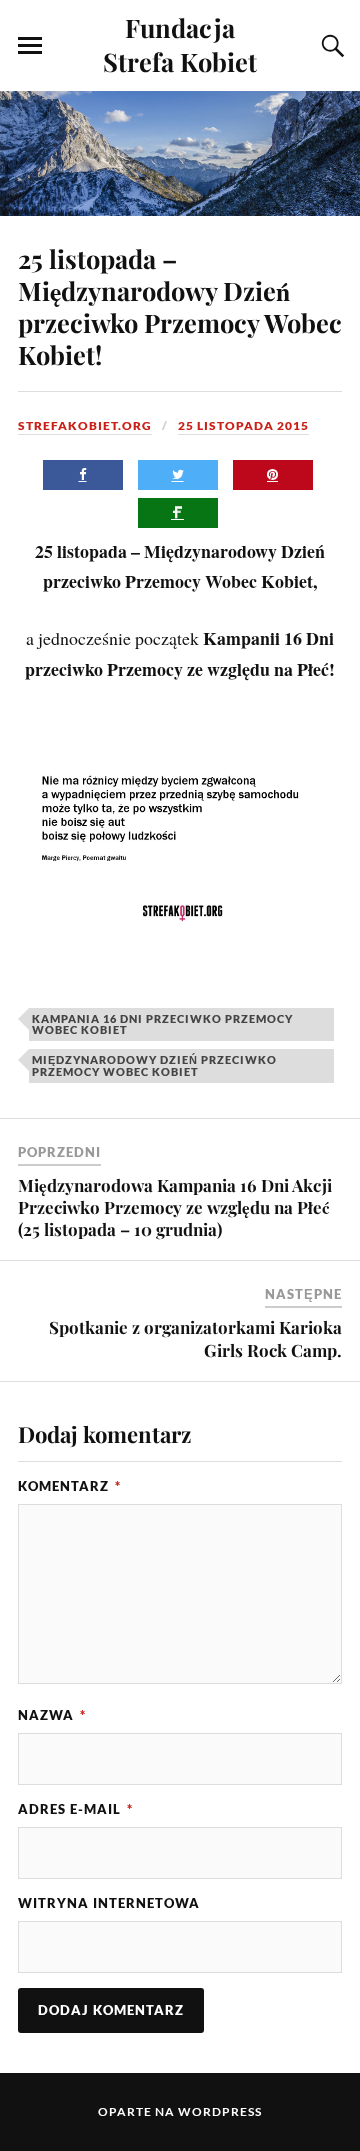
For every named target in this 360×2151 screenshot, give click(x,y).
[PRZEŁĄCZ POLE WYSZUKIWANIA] (330, 46)
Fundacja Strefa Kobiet (180, 44)
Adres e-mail (75, 1809)
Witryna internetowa (109, 1903)
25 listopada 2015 (243, 425)
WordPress (220, 2111)
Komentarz (69, 1486)
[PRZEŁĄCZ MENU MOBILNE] (30, 46)
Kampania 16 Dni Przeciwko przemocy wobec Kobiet (162, 1024)
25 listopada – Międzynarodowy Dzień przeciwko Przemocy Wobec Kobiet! (180, 306)
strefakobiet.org (85, 425)
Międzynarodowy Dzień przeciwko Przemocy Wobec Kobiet (154, 1065)
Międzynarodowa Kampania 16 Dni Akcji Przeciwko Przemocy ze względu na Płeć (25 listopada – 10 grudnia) (175, 1207)
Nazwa (52, 1715)
